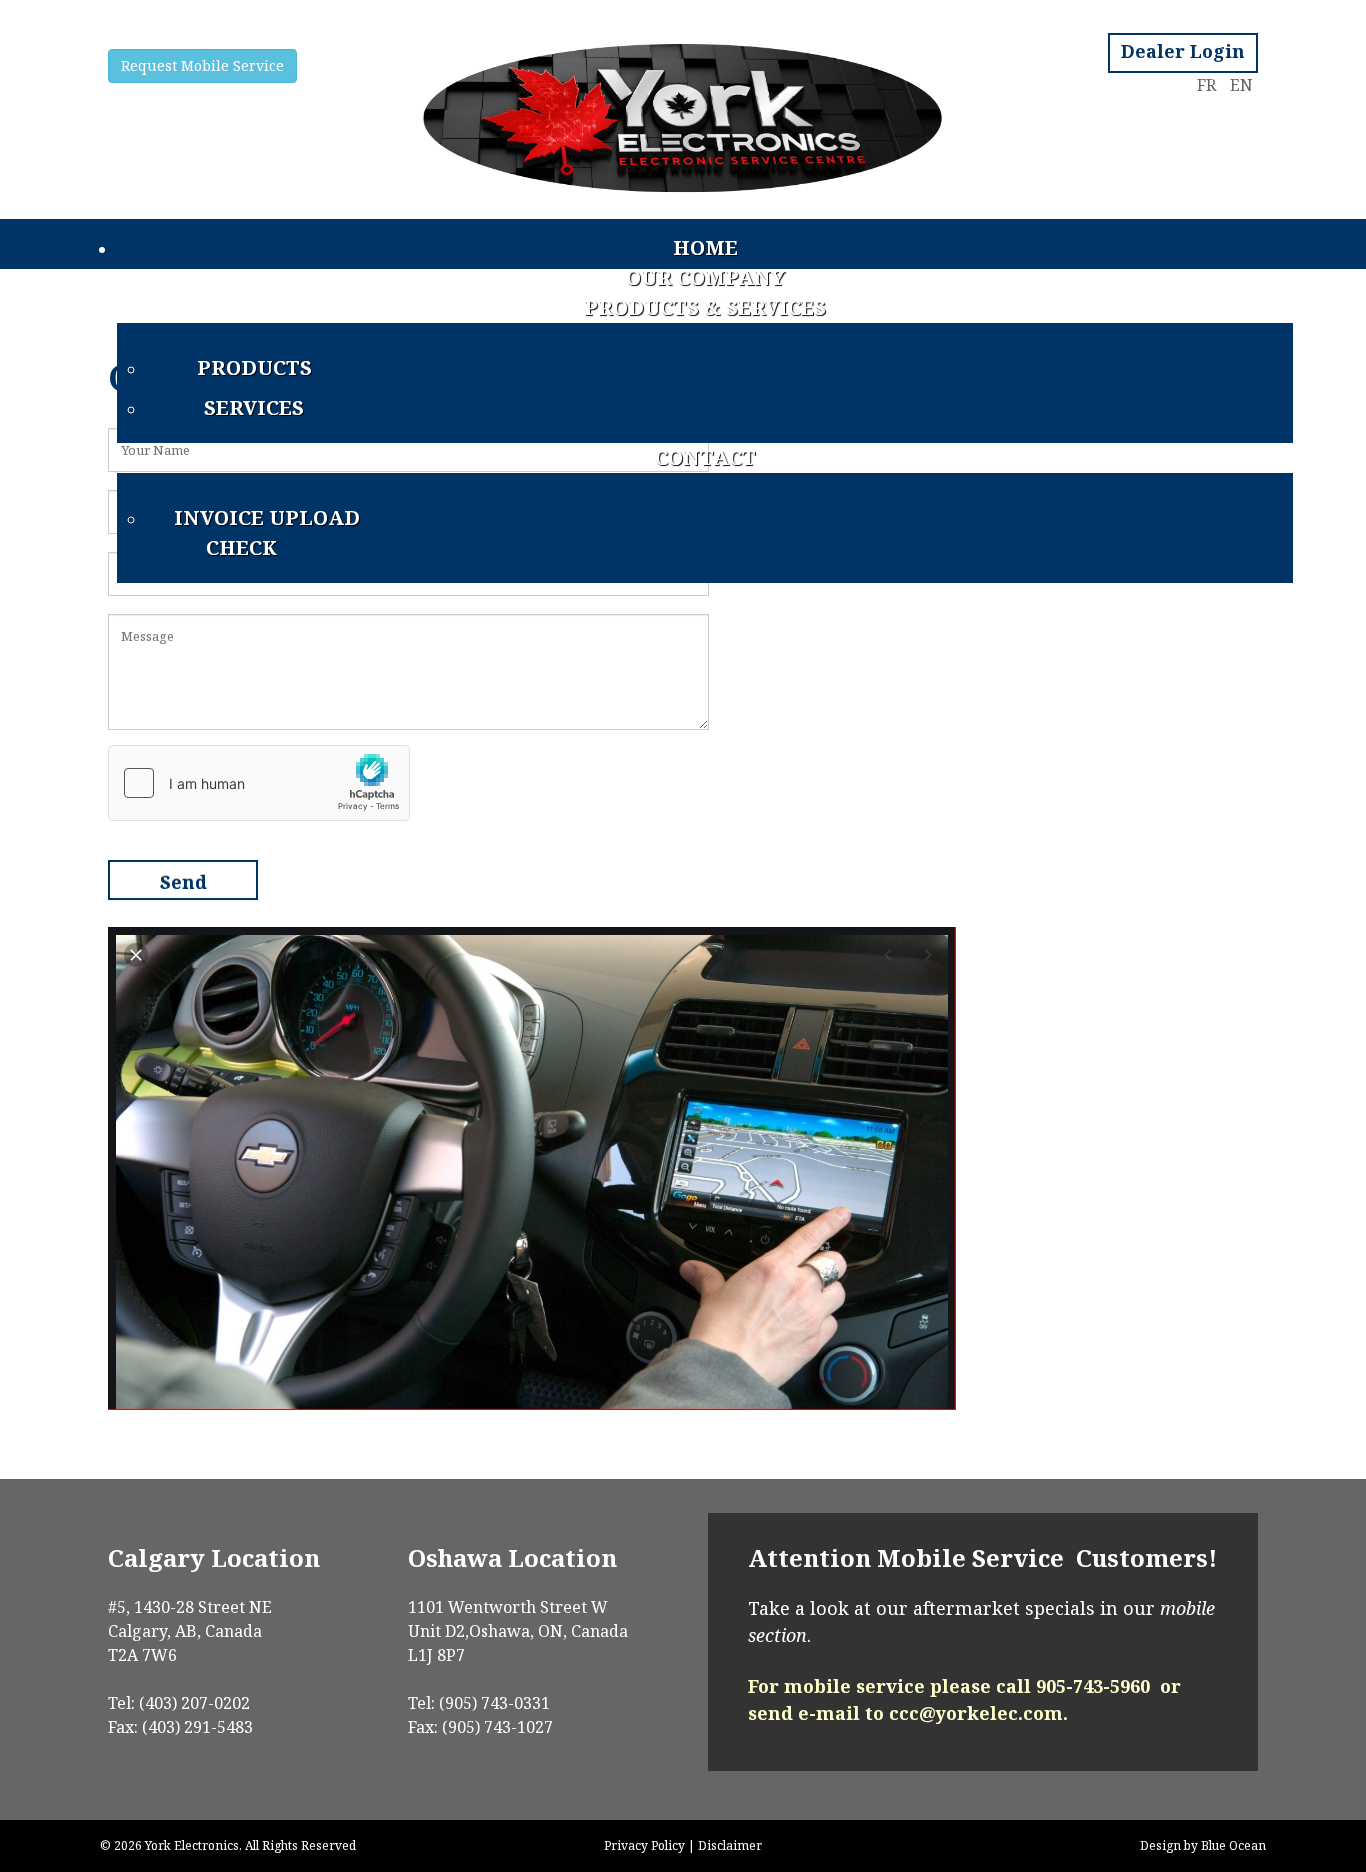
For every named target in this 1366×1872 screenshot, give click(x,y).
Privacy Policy (644, 1845)
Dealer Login (1183, 51)
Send (183, 882)
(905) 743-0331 (492, 1703)
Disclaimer (730, 1845)
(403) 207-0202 (192, 1703)
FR (1208, 85)
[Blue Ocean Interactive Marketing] (682, 109)
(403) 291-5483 (197, 1727)
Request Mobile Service (202, 65)
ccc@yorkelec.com (976, 1713)
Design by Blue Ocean (1203, 1845)
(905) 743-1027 (497, 1727)
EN (1241, 85)
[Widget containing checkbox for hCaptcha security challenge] (259, 783)
